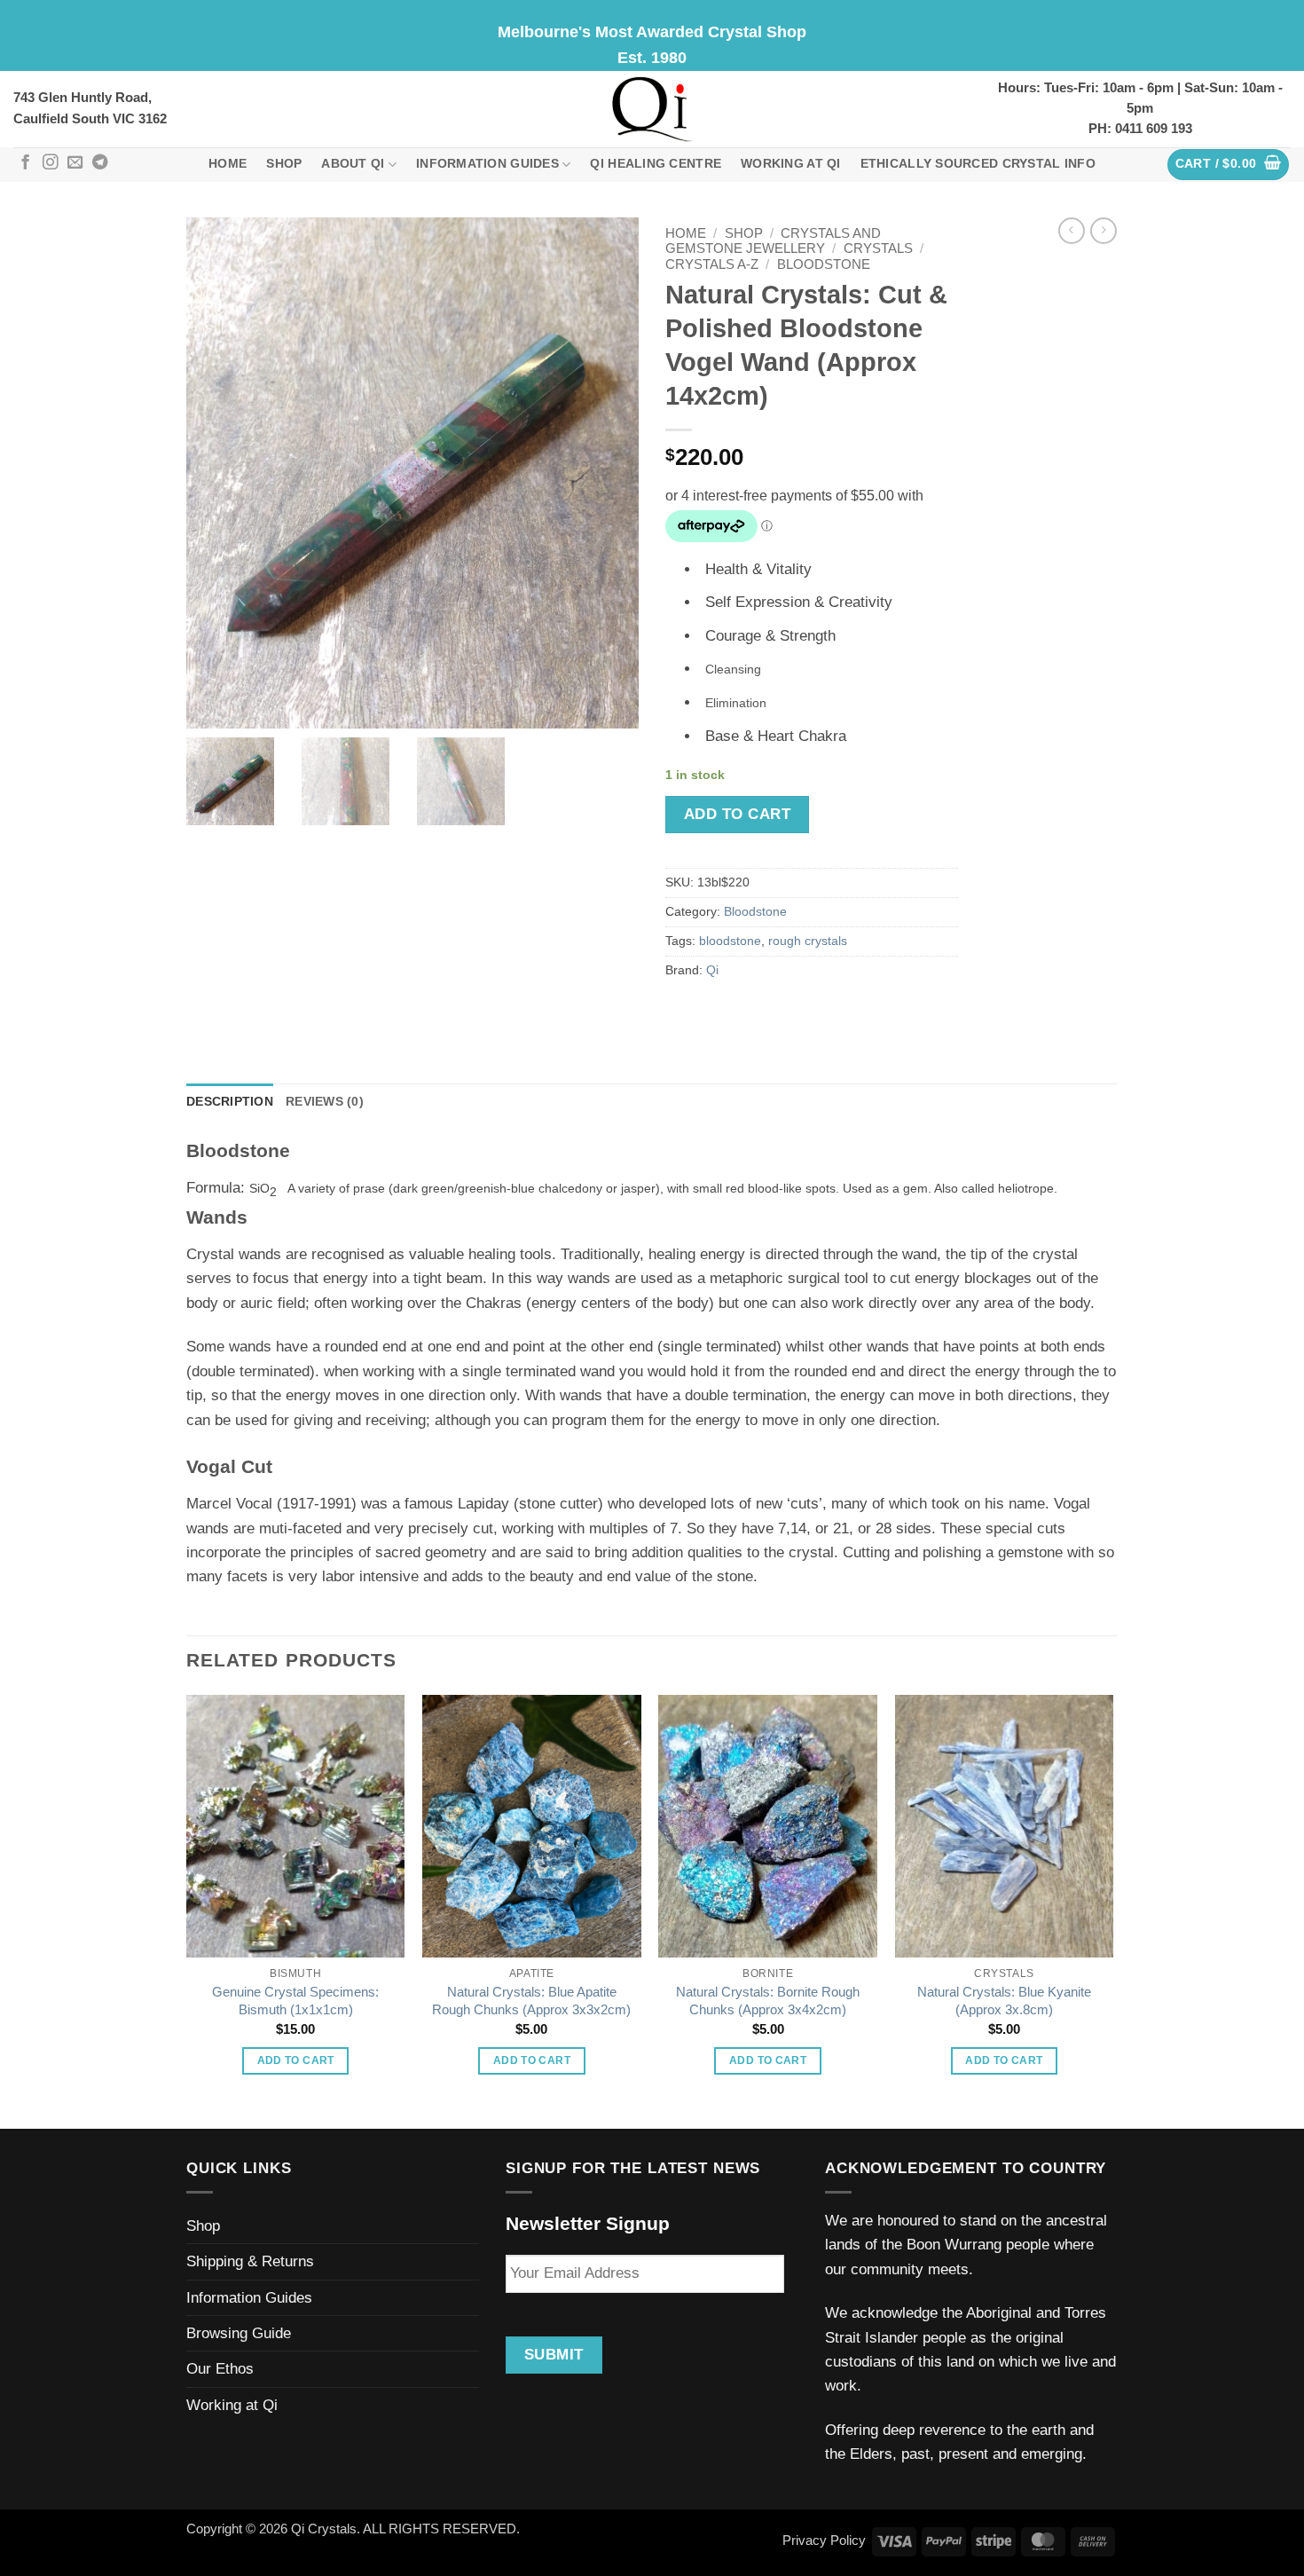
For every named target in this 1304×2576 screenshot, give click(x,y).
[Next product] (1072, 231)
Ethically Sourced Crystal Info (978, 164)
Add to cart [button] (296, 2060)
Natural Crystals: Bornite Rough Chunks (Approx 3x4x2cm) (768, 2001)
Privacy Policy (824, 2540)
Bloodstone (824, 264)
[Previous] (187, 1910)
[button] (1229, 165)
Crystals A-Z (712, 264)
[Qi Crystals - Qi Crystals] (652, 109)
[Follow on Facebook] (25, 163)
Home (228, 164)
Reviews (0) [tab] (325, 1102)
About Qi (353, 164)
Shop (284, 164)
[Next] (1112, 1910)
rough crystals (808, 941)
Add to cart (737, 814)
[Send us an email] (75, 163)
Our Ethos (220, 2369)
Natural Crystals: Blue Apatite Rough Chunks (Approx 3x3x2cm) (531, 2001)
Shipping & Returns (250, 2261)
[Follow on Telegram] (100, 163)
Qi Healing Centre (656, 164)
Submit (554, 2355)
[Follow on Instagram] (50, 163)
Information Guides (487, 164)
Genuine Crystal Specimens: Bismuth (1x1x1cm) (295, 2001)
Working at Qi (791, 164)
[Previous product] (1104, 231)
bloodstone (730, 941)
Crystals (878, 248)
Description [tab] (230, 1102)
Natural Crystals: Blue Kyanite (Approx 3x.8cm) (1004, 2001)
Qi (712, 970)
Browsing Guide (239, 2333)
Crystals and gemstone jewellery (773, 241)
